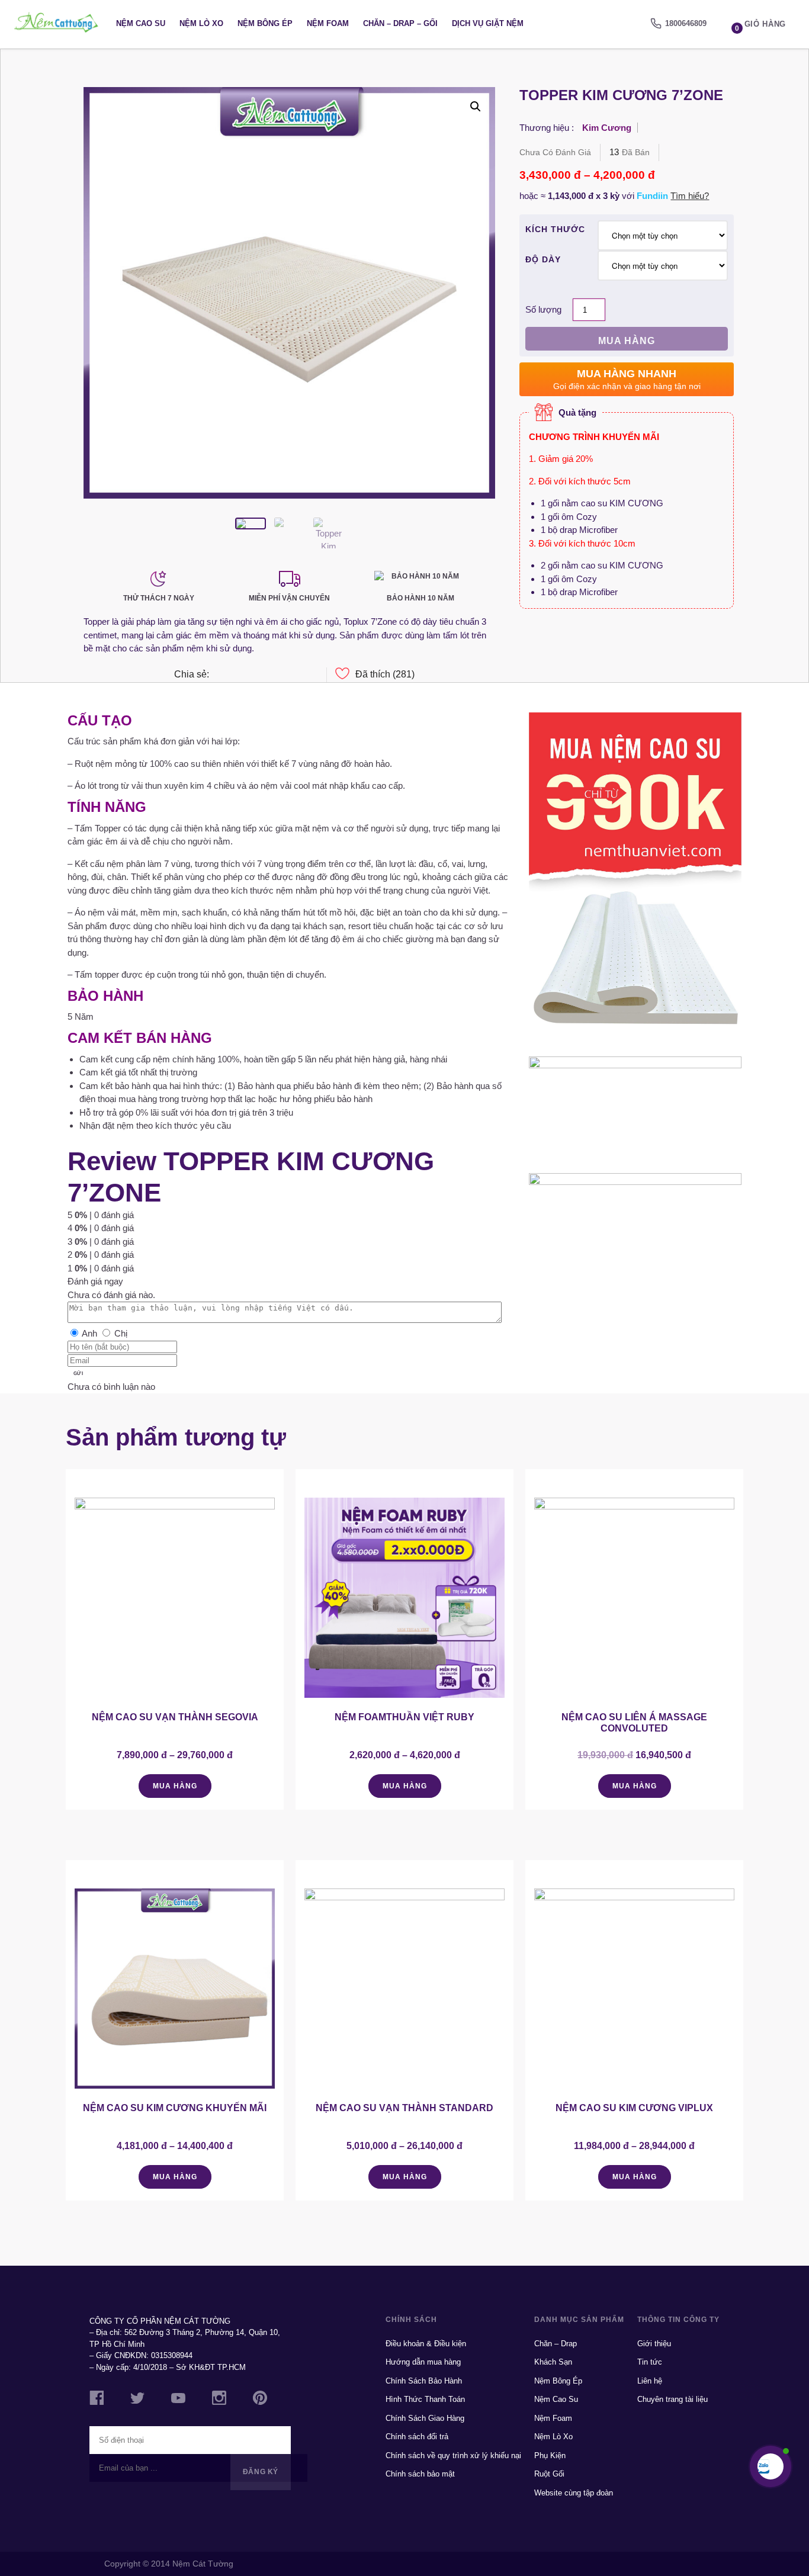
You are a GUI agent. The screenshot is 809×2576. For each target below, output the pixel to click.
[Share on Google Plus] (259, 675)
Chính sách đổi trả (417, 2437)
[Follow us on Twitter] (137, 2400)
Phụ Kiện (550, 2455)
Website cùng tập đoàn (574, 2493)
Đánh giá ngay (95, 1281)
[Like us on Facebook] (97, 2400)
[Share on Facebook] (239, 675)
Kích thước (555, 229)
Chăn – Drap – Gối (400, 23)
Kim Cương (607, 128)
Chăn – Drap (556, 2344)
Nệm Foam (328, 23)
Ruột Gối (549, 2474)
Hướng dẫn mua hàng (423, 2362)
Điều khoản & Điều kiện (426, 2344)
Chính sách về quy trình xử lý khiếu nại (453, 2455)
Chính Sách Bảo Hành (424, 2381)
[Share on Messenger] (219, 675)
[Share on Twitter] (299, 675)
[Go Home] (56, 24)
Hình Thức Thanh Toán (425, 2399)
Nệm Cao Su (141, 23)
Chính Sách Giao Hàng (425, 2418)
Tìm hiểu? (690, 196)
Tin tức (650, 2362)
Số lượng (543, 309)
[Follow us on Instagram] (219, 2400)
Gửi (78, 1374)
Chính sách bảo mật (420, 2474)
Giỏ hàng (760, 26)
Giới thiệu (654, 2344)
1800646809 (686, 23)
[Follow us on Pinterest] (260, 2400)
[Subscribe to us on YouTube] (178, 2400)
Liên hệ (650, 2381)
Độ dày (543, 259)
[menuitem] (678, 24)
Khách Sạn (553, 2362)
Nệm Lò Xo (201, 23)
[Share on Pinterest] (279, 675)
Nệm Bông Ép (265, 23)
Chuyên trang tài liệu (672, 2399)
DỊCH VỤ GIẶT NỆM (488, 23)
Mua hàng (627, 341)
